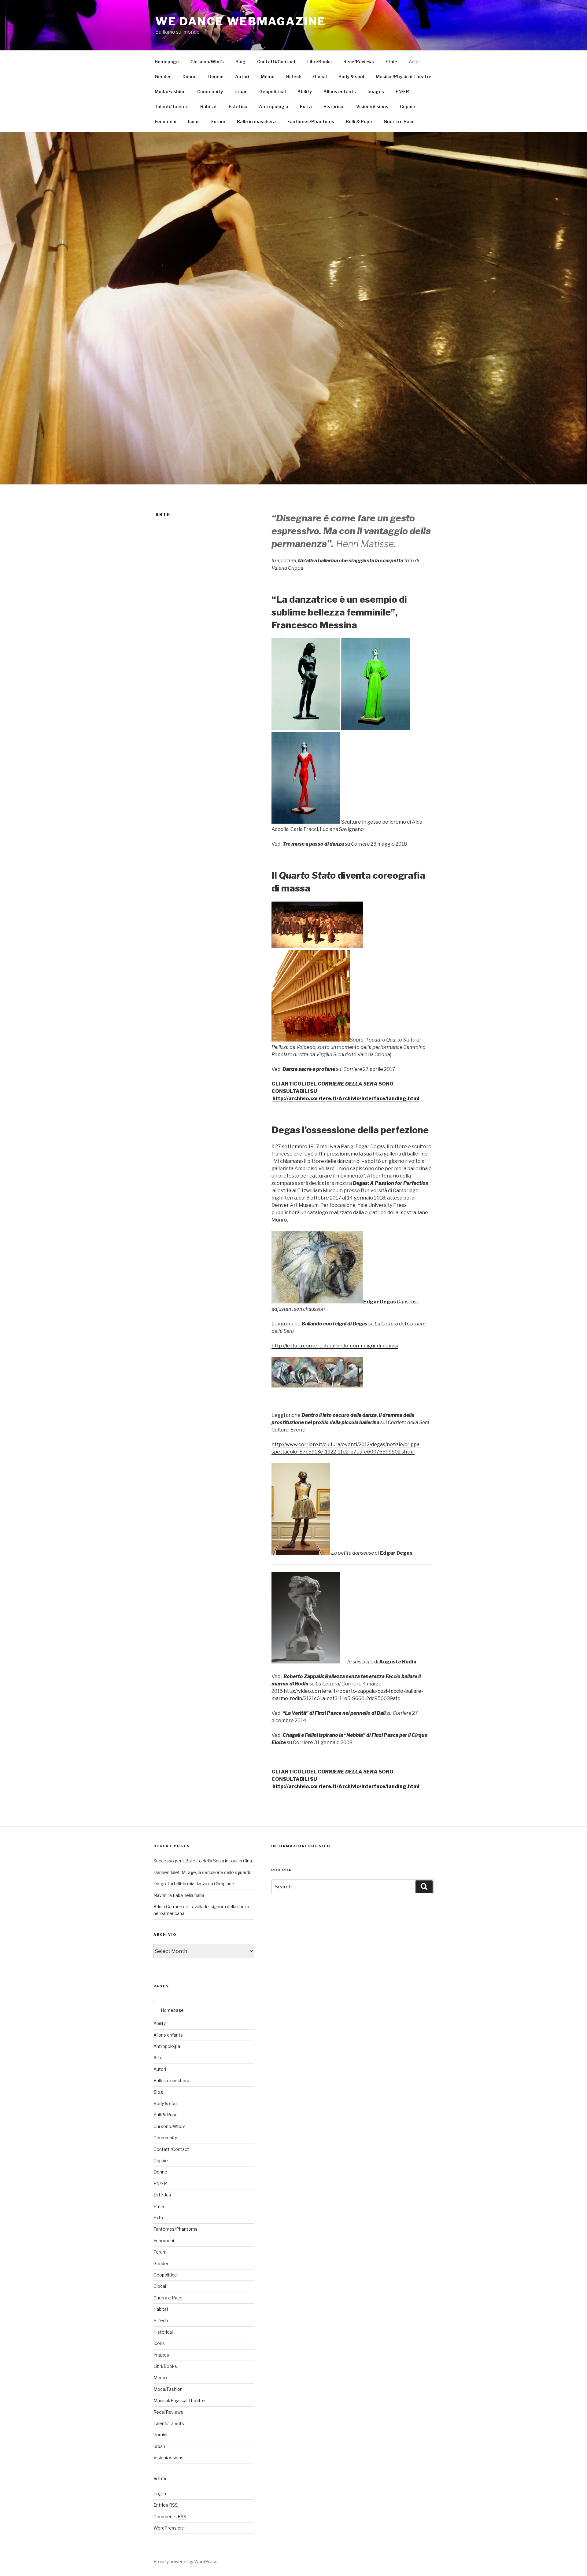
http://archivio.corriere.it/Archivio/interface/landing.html (346, 1099)
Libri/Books (319, 62)
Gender (163, 77)
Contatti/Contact (276, 62)
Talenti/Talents (172, 107)
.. (154, 2001)
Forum (218, 121)
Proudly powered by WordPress (185, 2561)
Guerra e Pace (399, 121)
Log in (160, 2494)
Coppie (408, 107)
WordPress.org (169, 2528)
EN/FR (402, 92)
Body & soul (351, 77)
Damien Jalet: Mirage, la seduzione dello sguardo (203, 1872)
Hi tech (294, 77)
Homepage (167, 62)
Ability (305, 92)
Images (376, 92)
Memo (268, 77)
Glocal (320, 77)
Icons (194, 121)
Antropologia (274, 107)
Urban (241, 92)
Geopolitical (273, 92)
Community (210, 92)
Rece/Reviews (359, 62)
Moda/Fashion (170, 92)
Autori (242, 77)
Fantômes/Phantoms (311, 121)
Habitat (209, 107)
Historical (334, 107)
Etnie (391, 62)
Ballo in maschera (256, 121)
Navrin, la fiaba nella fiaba (179, 1895)
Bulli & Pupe (359, 121)
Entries (166, 2505)
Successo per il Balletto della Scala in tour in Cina (203, 1861)
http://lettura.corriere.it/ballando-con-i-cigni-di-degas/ (335, 1346)
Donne (190, 77)
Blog (240, 62)
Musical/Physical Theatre (404, 77)
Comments (170, 2517)
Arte (414, 62)
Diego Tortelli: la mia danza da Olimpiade (194, 1884)
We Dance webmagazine (241, 21)
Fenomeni (166, 121)
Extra (306, 107)
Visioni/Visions (372, 107)
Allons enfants (340, 92)
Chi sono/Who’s (207, 62)
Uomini (216, 77)
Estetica (238, 107)
